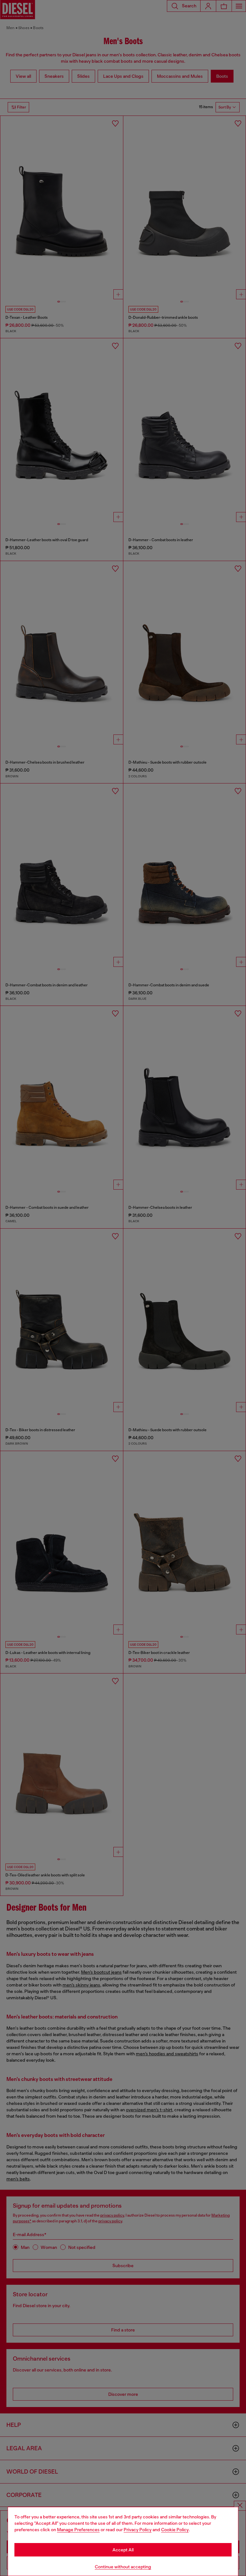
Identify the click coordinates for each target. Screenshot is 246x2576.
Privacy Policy (138, 2530)
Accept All (123, 2550)
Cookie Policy (175, 2530)
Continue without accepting (123, 2567)
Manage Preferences (78, 2530)
